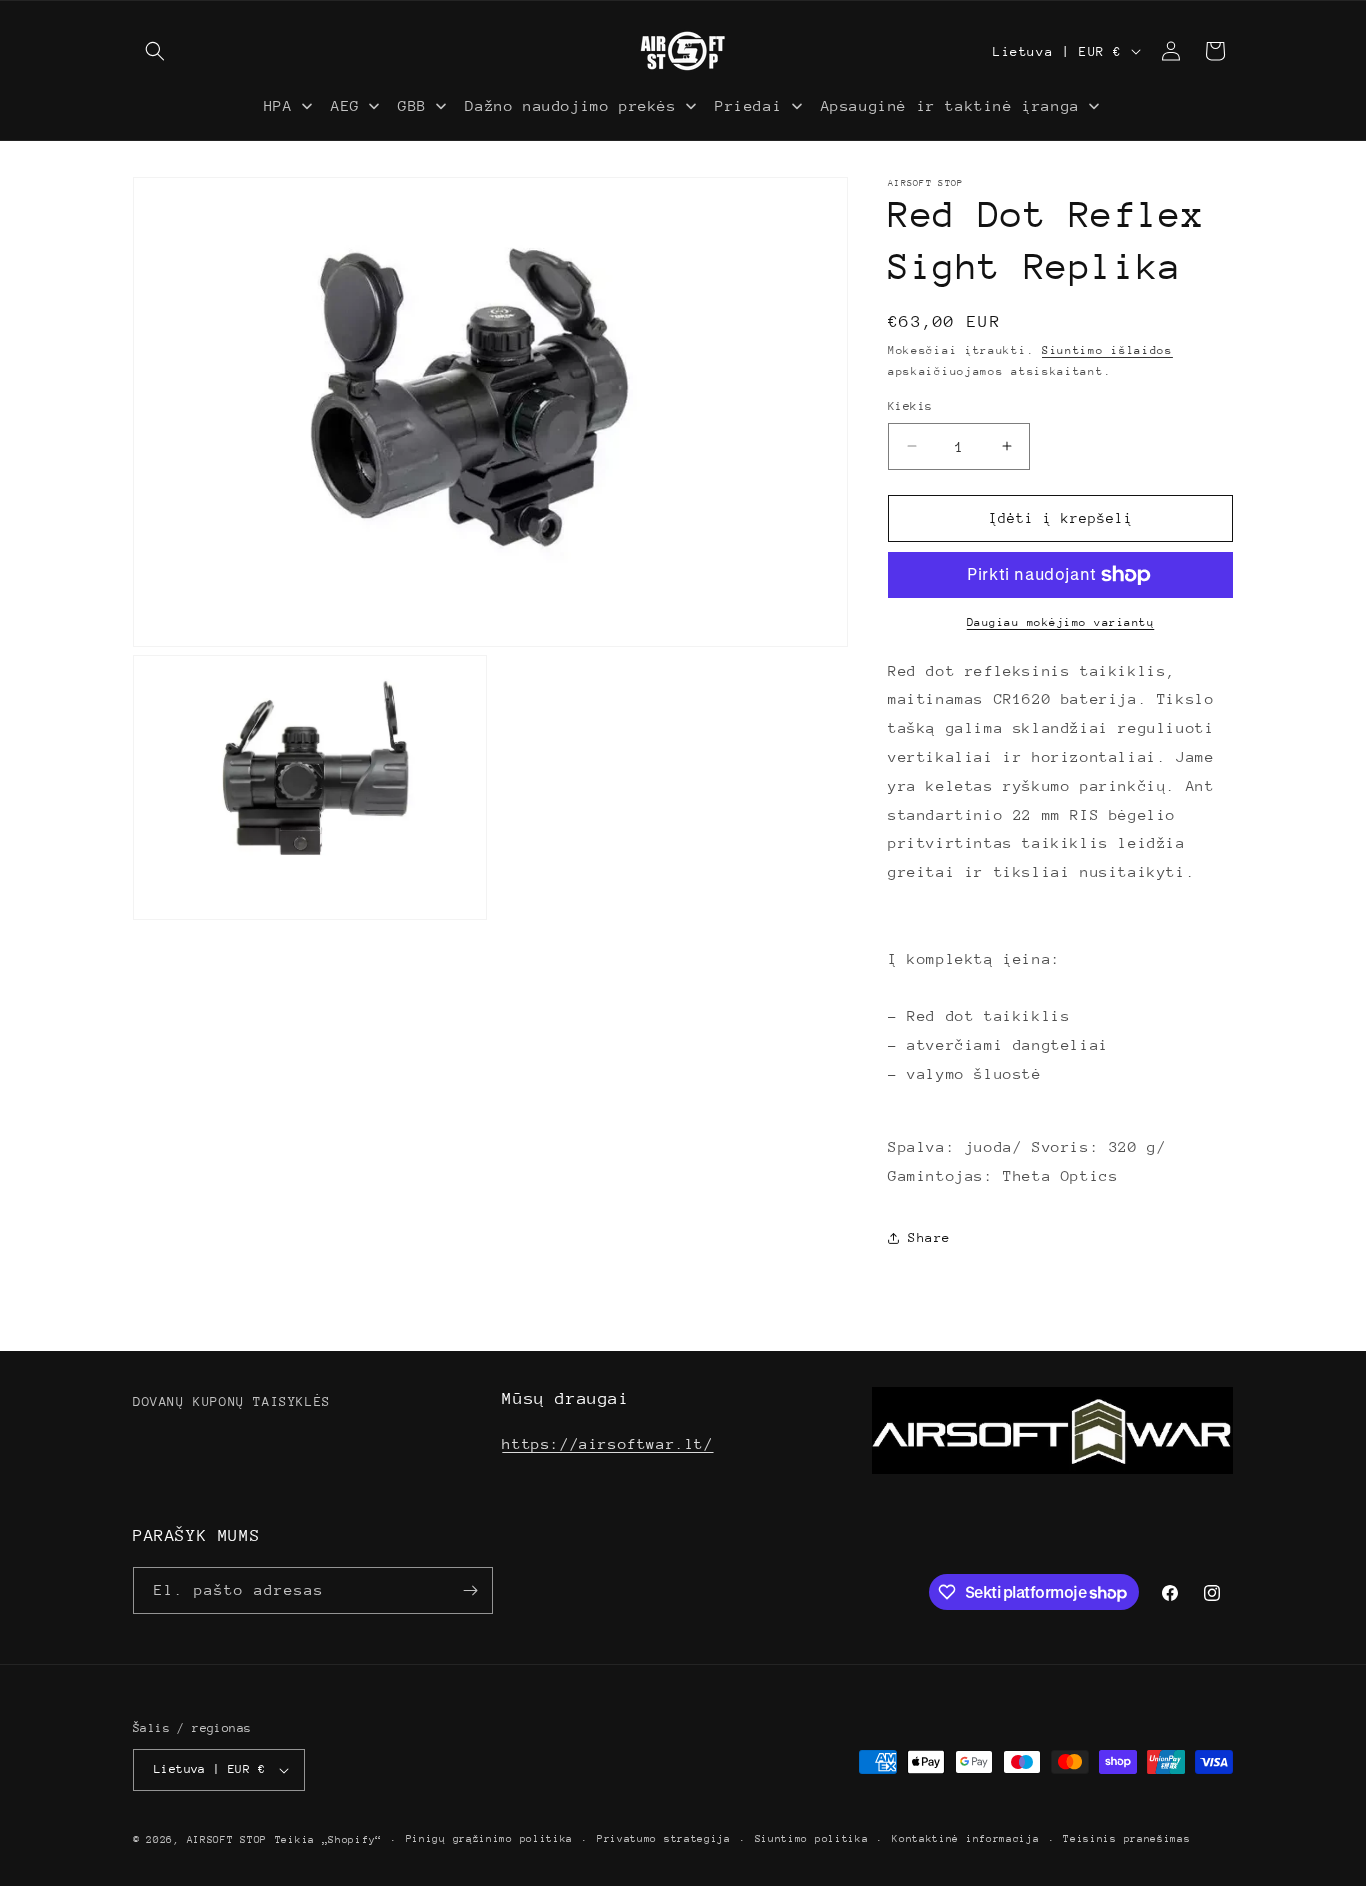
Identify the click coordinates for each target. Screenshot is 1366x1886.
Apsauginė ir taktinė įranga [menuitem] (950, 105)
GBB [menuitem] (412, 105)
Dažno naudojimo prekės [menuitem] (570, 105)
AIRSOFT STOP (227, 1840)
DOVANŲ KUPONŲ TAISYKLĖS (232, 1401)
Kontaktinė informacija (965, 1839)
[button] (155, 51)
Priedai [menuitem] (748, 105)
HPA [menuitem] (278, 105)
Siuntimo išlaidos (1107, 350)
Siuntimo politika (812, 1839)
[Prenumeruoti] (470, 1590)
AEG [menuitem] (345, 105)
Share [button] (929, 1237)
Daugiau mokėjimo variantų (1061, 622)
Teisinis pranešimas (1126, 1839)
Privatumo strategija (664, 1839)
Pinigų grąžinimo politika (490, 1839)
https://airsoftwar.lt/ (607, 1443)
